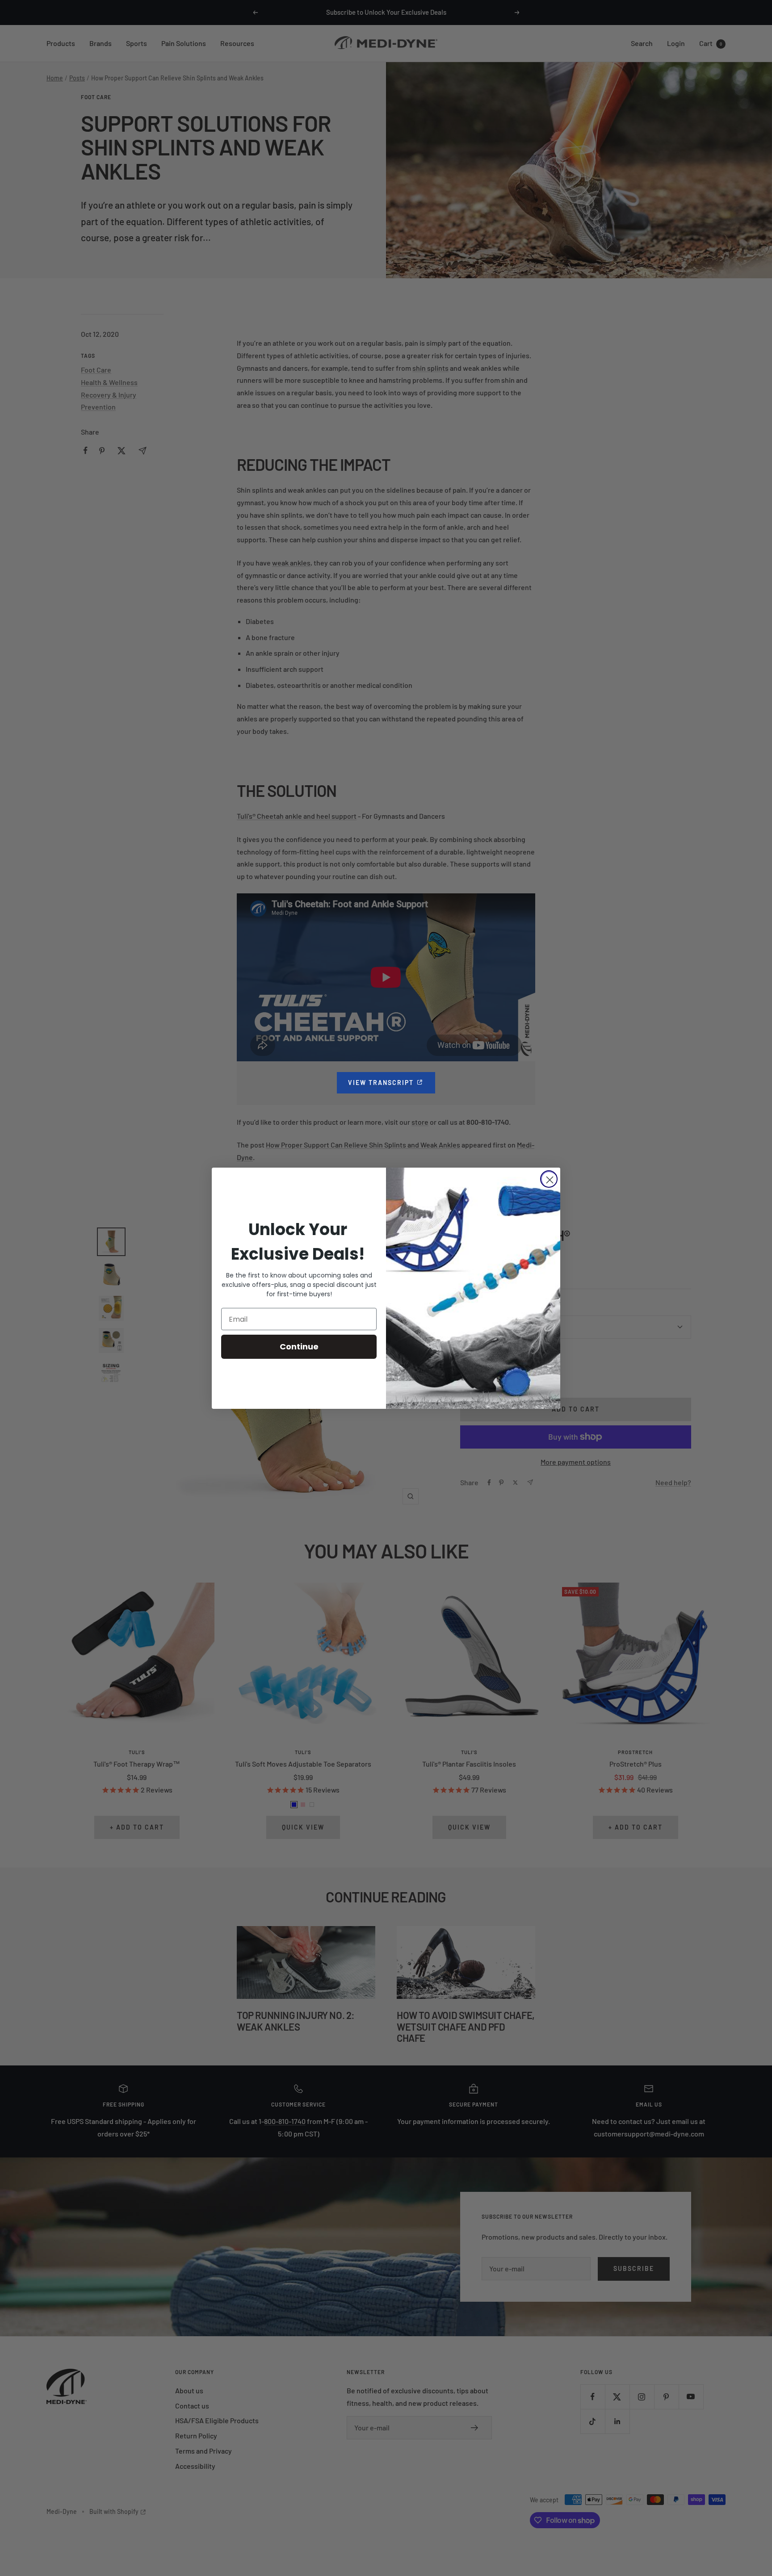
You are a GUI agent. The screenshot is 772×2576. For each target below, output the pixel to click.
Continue (299, 1347)
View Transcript (392, 1083)
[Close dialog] (549, 1179)
